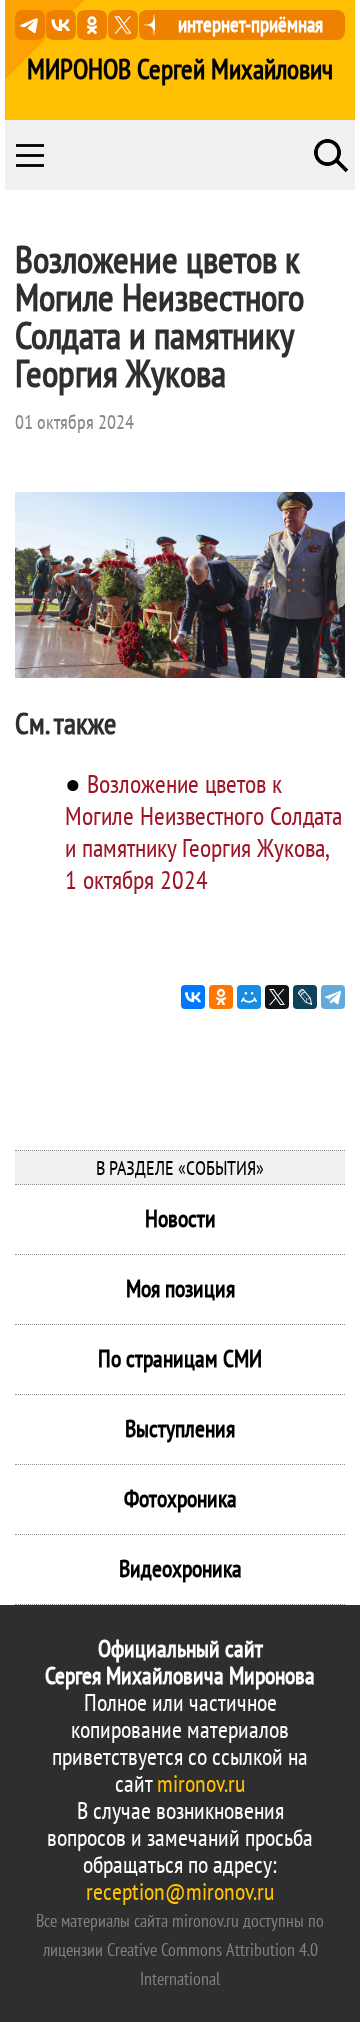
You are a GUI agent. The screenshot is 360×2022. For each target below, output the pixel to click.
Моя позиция (180, 1288)
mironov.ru (201, 1783)
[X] (277, 997)
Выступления (180, 1428)
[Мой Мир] (249, 997)
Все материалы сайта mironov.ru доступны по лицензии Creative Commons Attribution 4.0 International (180, 1949)
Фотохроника (180, 1498)
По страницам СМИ (180, 1358)
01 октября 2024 (74, 422)
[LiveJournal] (305, 997)
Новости (180, 1218)
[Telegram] (333, 997)
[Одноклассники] (221, 997)
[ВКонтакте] (193, 997)
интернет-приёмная (250, 24)
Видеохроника (180, 1568)
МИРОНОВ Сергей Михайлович (180, 69)
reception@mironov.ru (180, 1891)
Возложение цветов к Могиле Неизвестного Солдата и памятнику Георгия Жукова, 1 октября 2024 (203, 831)
